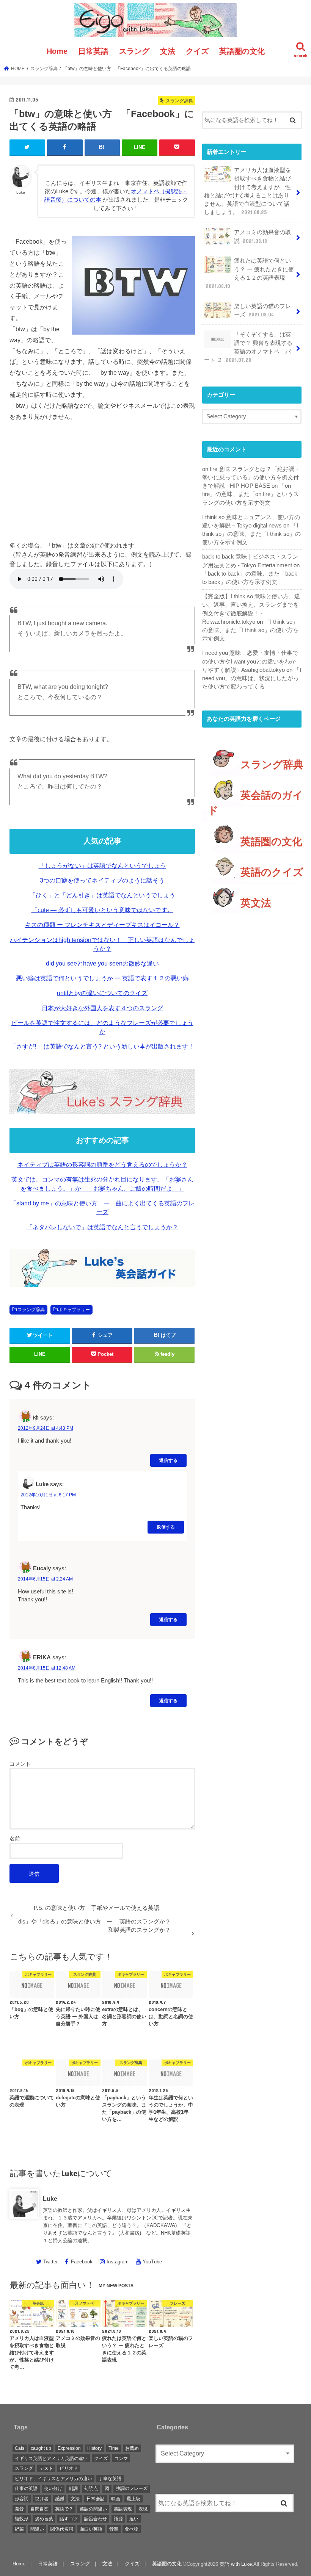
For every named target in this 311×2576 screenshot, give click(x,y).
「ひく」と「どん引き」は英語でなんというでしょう (102, 895)
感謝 (60, 2499)
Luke (50, 2199)
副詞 (73, 2488)
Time (114, 2448)
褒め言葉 (44, 2519)
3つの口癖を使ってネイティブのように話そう (102, 880)
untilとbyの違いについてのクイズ (102, 993)
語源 (118, 2519)
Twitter (50, 2262)
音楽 (114, 2529)
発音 (19, 2509)
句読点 (91, 2488)
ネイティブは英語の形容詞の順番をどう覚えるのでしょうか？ (102, 1165)
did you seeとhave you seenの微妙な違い (102, 963)
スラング (134, 51)
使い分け (53, 2488)
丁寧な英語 (110, 2479)
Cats (20, 2448)
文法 (168, 51)
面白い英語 (91, 2529)
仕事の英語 (26, 2488)
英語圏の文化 (242, 51)
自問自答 (39, 2509)
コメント (20, 1764)
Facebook (82, 2262)
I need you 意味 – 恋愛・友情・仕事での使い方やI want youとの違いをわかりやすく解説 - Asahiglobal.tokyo (250, 661)
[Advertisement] (102, 485)
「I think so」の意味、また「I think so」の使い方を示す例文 (251, 534)
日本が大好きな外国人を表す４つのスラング (102, 1008)
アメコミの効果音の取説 (262, 236)
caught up (41, 2448)
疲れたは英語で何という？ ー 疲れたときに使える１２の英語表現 (250, 273)
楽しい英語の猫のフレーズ (262, 310)
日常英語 (93, 51)
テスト (46, 2468)
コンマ (121, 2459)
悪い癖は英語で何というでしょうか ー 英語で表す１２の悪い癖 (102, 978)
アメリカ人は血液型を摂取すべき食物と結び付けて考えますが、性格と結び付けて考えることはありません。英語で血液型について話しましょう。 (247, 191)
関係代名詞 (62, 2529)
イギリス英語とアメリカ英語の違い (51, 2459)
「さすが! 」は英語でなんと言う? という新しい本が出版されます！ (102, 1046)
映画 (116, 2499)
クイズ (197, 51)
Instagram (118, 2262)
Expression (69, 2448)
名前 (15, 1839)
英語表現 (123, 2509)
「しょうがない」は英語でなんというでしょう (102, 866)
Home (57, 51)
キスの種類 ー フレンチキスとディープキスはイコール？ (102, 925)
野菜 (19, 2529)
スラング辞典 (31, 1310)
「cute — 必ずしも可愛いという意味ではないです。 (102, 910)
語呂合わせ (96, 2519)
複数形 (22, 2519)
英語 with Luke (236, 2564)
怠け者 (42, 2499)
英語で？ (64, 2509)
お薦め (132, 2448)
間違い (37, 2529)
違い (134, 2519)
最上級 (134, 2499)
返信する (168, 1460)
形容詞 (22, 2499)
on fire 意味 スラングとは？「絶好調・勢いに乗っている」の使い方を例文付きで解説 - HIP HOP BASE (251, 477)
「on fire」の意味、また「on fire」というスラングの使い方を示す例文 (251, 494)
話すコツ (69, 2519)
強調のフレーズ (132, 2488)
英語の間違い (93, 2509)
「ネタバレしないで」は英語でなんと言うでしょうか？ (102, 1227)
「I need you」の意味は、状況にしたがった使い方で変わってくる (252, 678)
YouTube (152, 2262)
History (94, 2448)
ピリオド (69, 2468)
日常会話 (96, 2499)
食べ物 (132, 2529)
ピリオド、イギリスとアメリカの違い (53, 2479)
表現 (143, 2509)
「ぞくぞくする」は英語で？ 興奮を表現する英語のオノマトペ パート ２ (248, 347)
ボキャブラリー (74, 1310)
